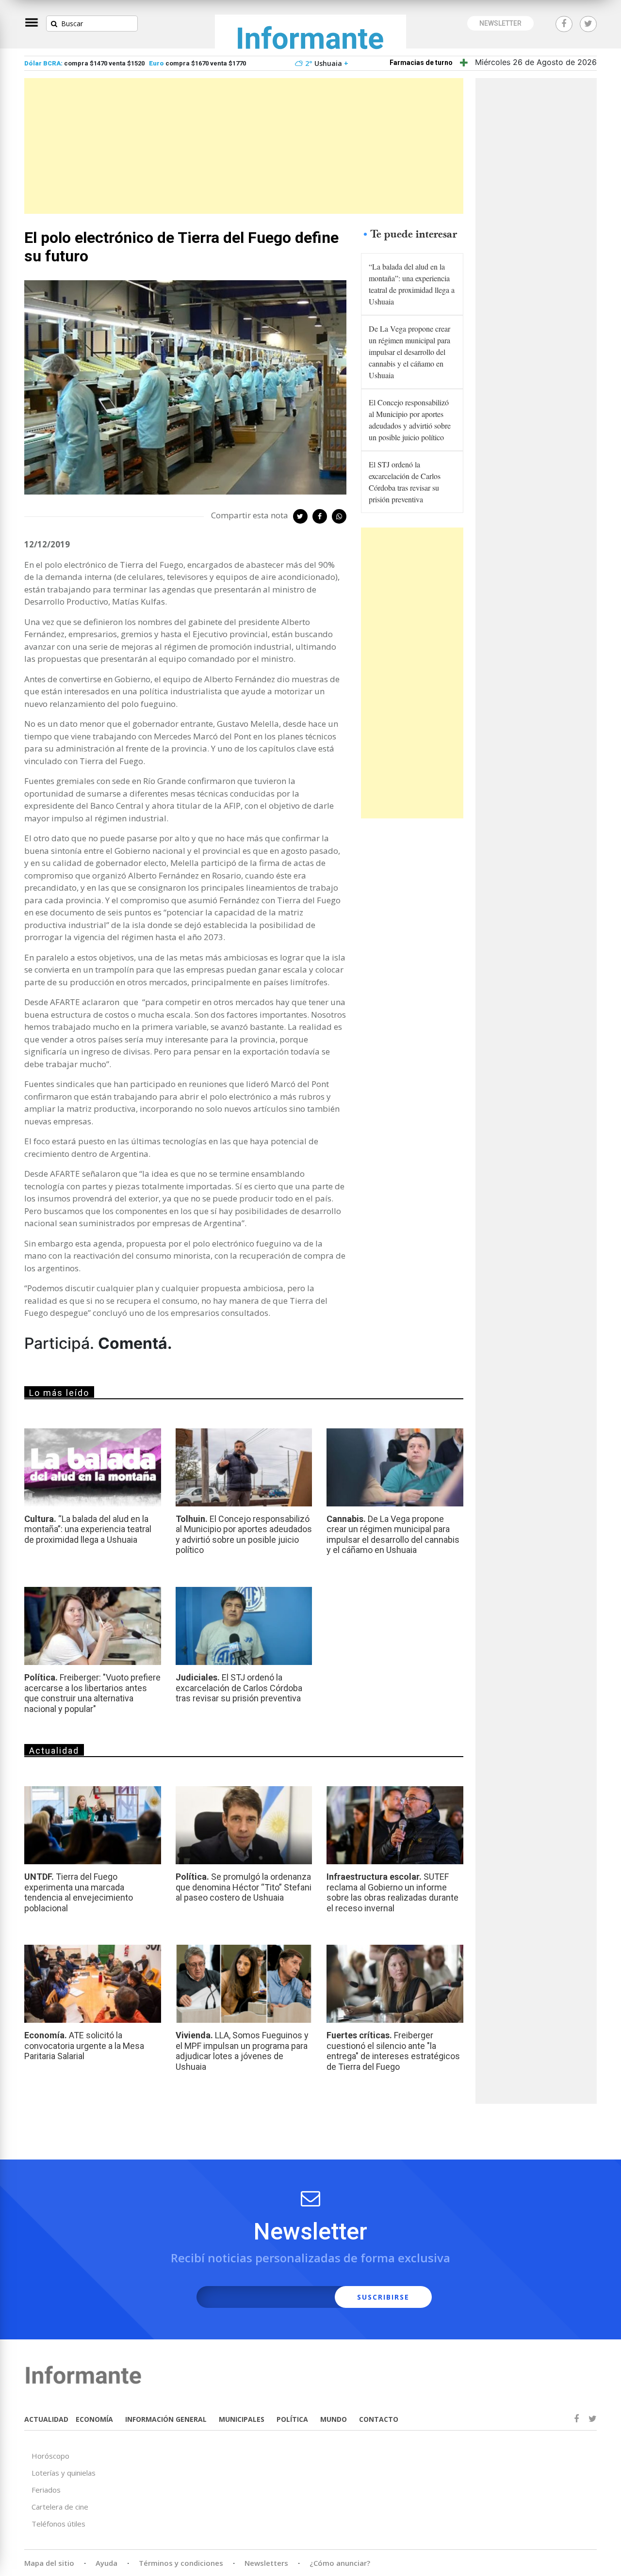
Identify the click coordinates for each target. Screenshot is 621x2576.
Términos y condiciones (181, 2563)
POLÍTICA (292, 2419)
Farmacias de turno (421, 63)
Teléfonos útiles (58, 2524)
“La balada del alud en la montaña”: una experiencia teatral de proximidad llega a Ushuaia (412, 284)
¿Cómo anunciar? (340, 2563)
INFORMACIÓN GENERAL (166, 2419)
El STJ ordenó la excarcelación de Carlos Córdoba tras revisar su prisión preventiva (405, 482)
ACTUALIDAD (46, 2419)
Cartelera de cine (60, 2507)
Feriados (46, 2490)
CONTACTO (379, 2419)
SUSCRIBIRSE (383, 2297)
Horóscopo (50, 2456)
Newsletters (266, 2563)
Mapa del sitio (49, 2563)
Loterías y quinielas (64, 2473)
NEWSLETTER (500, 23)
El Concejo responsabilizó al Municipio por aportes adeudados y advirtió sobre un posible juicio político (410, 420)
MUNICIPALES (242, 2419)
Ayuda (106, 2563)
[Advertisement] (244, 146)
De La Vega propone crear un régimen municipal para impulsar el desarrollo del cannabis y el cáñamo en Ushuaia (409, 352)
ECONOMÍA (94, 2419)
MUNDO (334, 2419)
